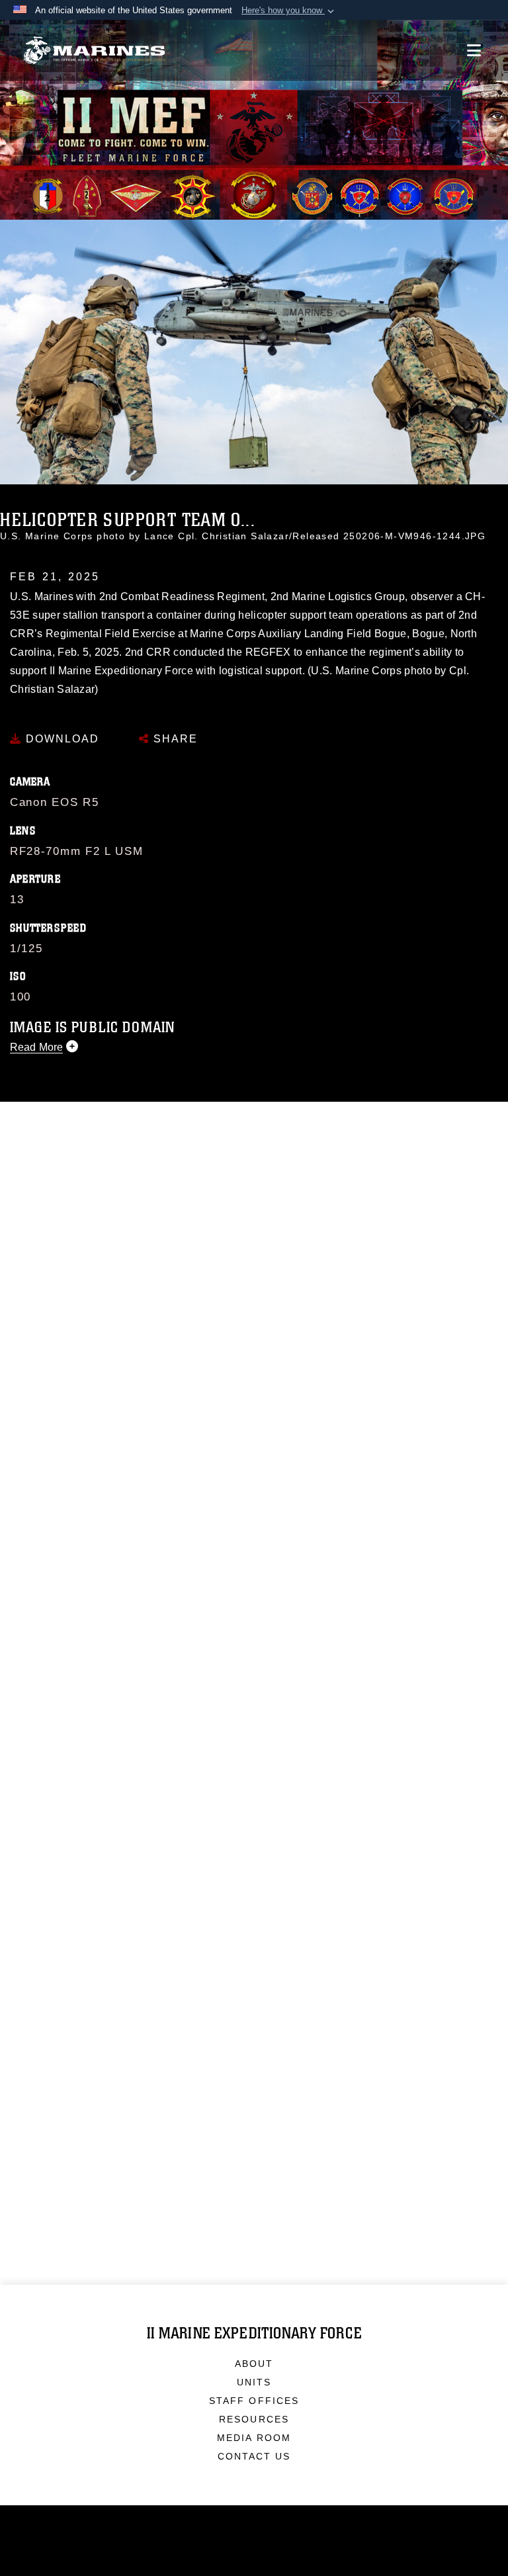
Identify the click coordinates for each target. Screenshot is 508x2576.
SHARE (174, 739)
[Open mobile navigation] (474, 50)
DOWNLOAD (61, 739)
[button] (289, 11)
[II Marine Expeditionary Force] (94, 51)
